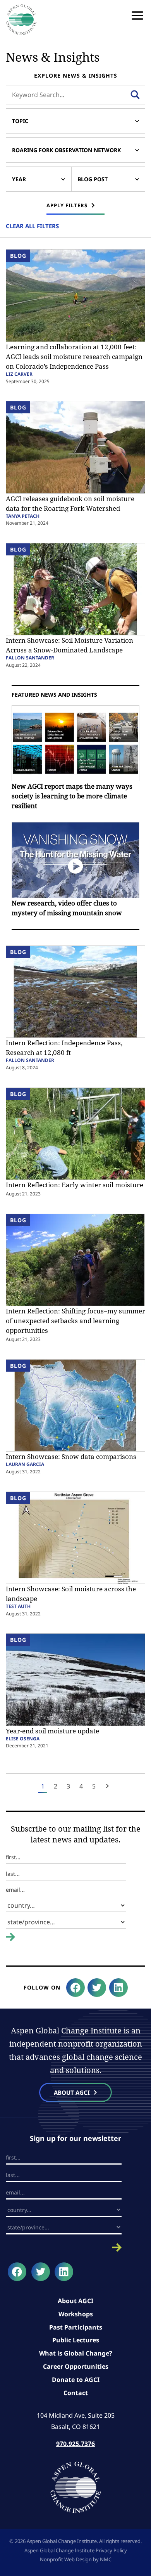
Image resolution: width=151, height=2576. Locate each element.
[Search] (135, 95)
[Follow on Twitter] (97, 1988)
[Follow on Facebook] (75, 1988)
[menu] (137, 16)
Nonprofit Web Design (66, 2559)
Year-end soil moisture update (52, 1731)
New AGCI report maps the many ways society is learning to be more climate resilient (72, 796)
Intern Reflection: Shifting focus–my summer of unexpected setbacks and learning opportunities (75, 1321)
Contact (76, 2393)
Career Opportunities (76, 2366)
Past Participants (76, 2327)
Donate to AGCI (76, 2380)
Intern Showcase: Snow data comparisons (71, 1456)
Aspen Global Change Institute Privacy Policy (76, 2550)
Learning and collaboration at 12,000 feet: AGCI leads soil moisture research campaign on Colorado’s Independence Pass (74, 356)
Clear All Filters (32, 226)
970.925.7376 (75, 2444)
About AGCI (75, 2301)
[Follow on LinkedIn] (118, 1988)
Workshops (76, 2314)
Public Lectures (76, 2340)
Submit (15, 1943)
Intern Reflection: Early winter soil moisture (75, 1185)
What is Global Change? (76, 2353)
